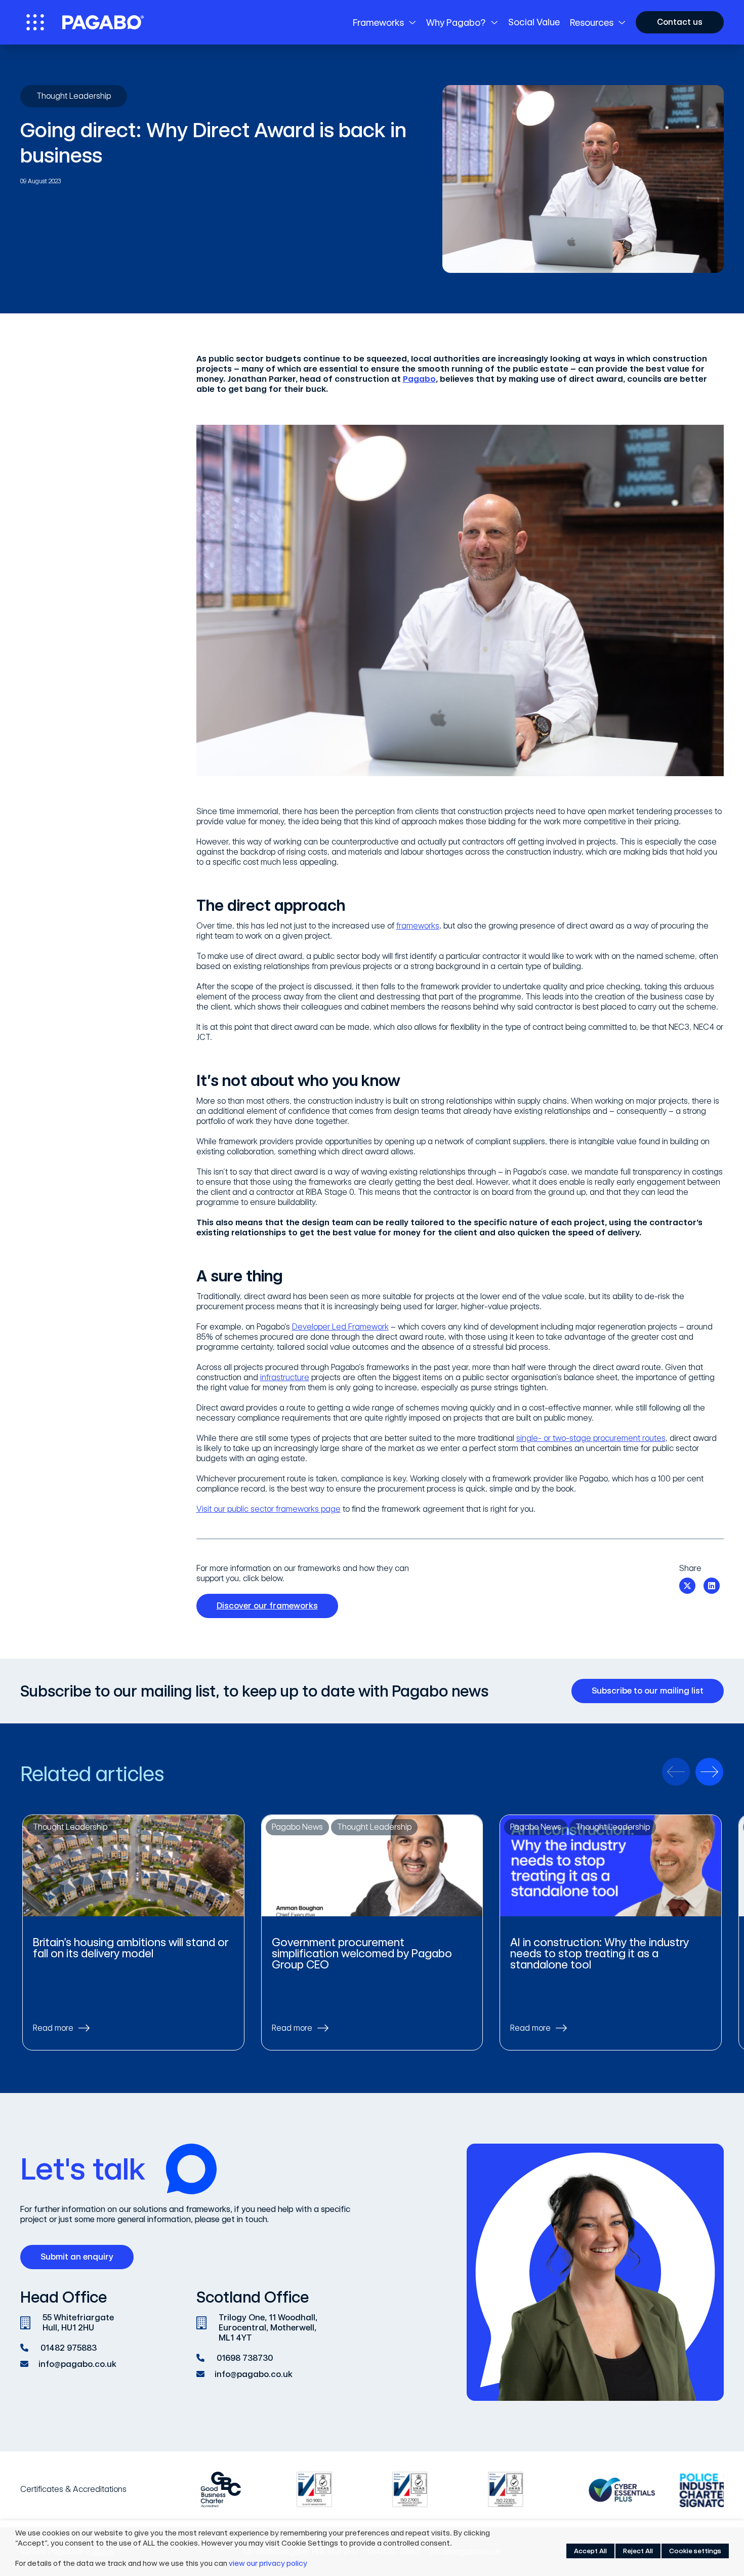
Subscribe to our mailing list (648, 1691)
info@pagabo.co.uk (77, 2364)
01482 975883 (69, 2348)
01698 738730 (245, 2358)
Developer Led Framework (340, 1327)
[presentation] (676, 1772)
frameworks (418, 926)
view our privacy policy (268, 2563)
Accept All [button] (590, 2551)
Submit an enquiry (77, 2257)
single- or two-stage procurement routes (591, 1438)
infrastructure (285, 1377)
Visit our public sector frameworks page (268, 1509)
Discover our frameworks (267, 1606)
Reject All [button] (638, 2551)
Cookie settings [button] (695, 2551)
